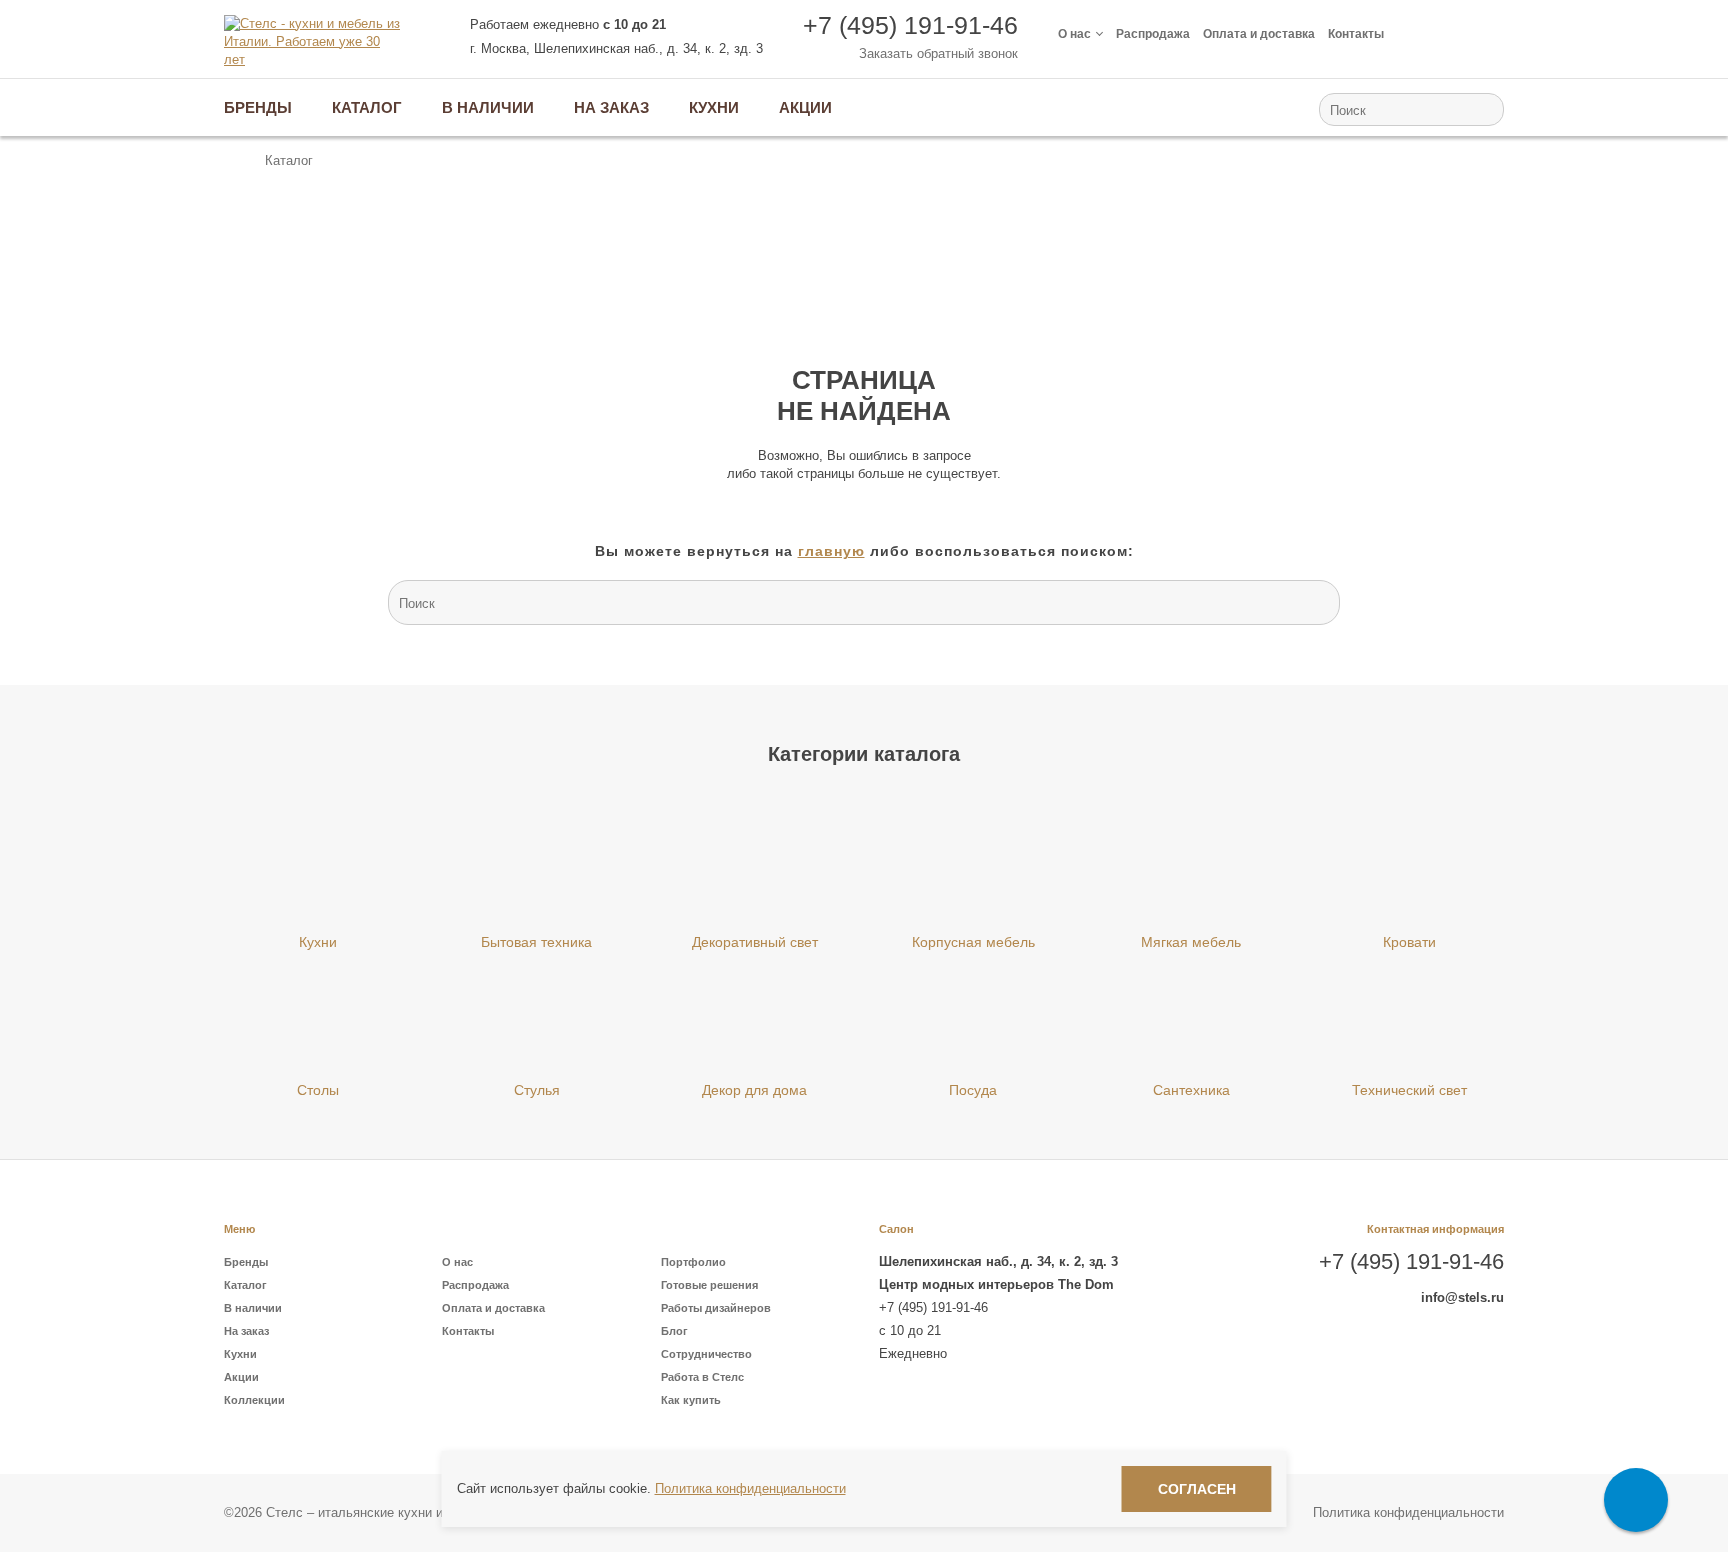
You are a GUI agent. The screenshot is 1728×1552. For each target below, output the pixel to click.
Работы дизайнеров (716, 1308)
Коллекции (254, 1400)
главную (831, 551)
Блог (674, 1331)
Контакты (1356, 34)
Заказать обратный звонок (938, 53)
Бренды (246, 1262)
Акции (241, 1377)
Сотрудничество (706, 1354)
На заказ (246, 1331)
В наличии (253, 1308)
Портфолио (693, 1262)
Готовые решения (709, 1285)
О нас (1074, 34)
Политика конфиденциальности (1408, 1512)
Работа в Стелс (702, 1377)
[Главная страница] (233, 161)
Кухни (240, 1354)
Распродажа (1153, 34)
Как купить (691, 1400)
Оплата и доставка (1259, 34)
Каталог (245, 1285)
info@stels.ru (1462, 1297)
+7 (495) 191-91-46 (910, 25)
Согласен (1197, 1489)
